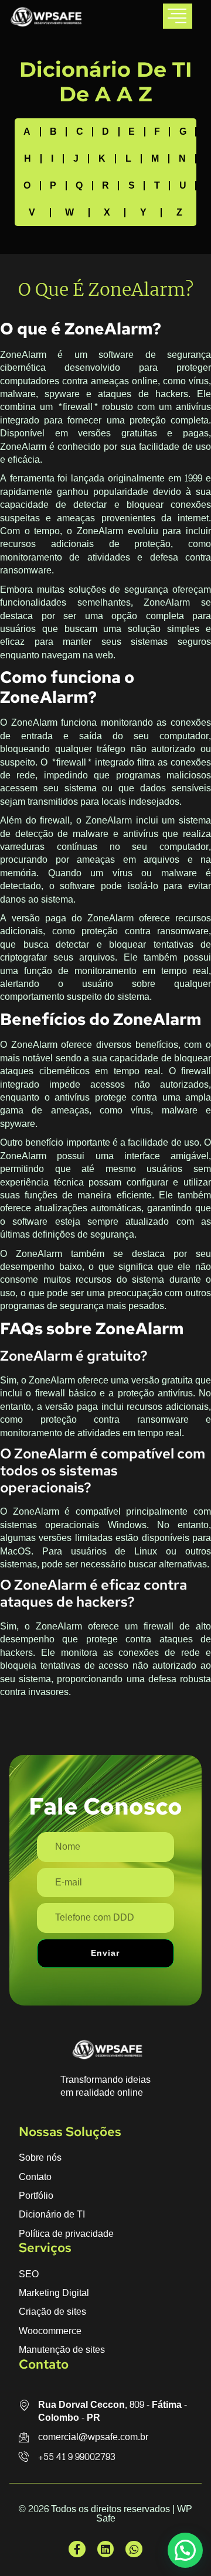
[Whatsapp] (134, 2549)
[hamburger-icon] (178, 16)
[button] (185, 2550)
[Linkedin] (106, 2549)
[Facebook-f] (77, 2549)
